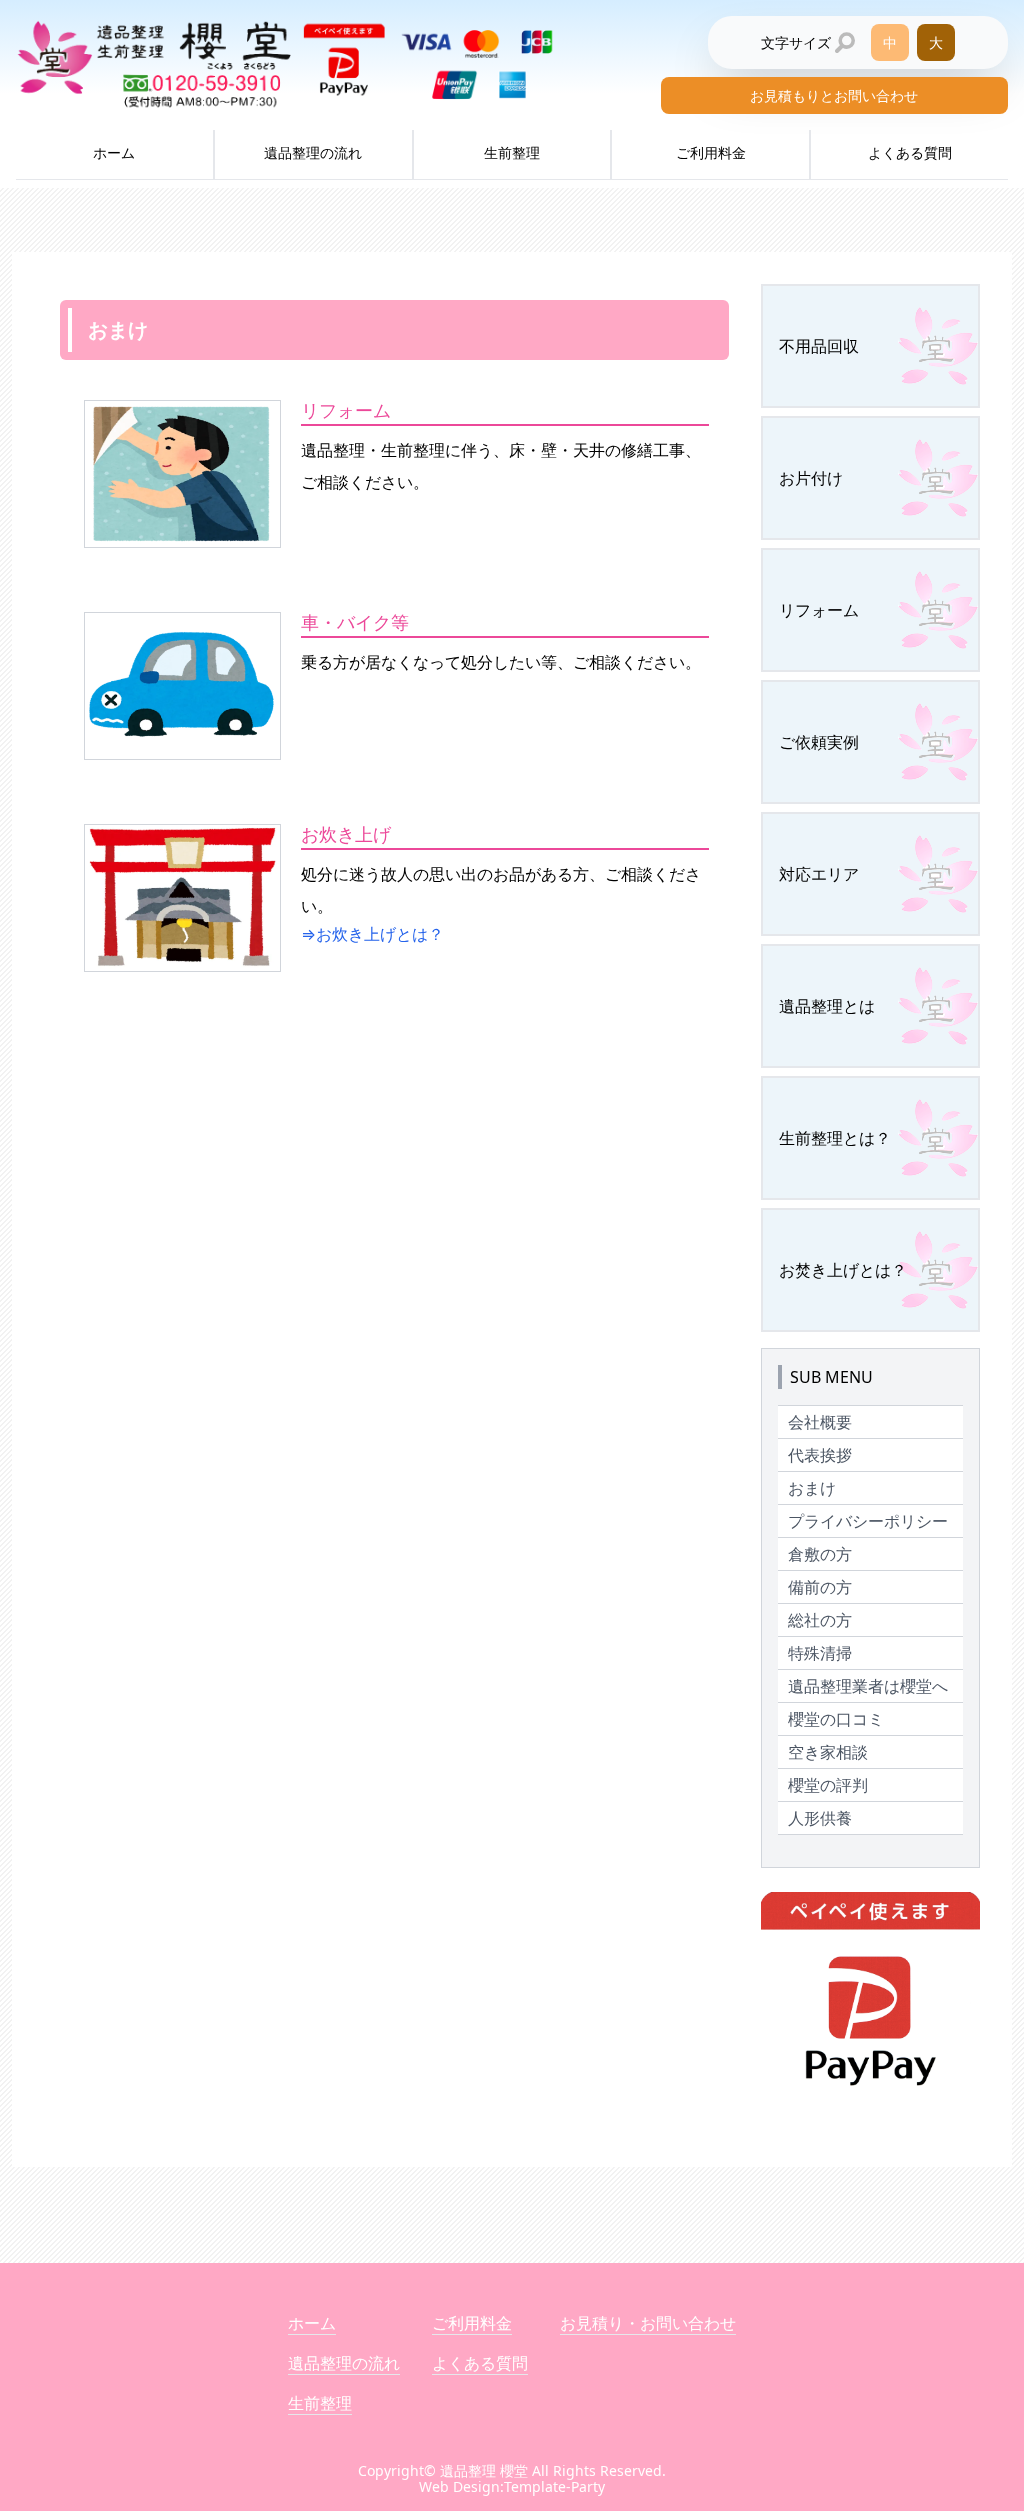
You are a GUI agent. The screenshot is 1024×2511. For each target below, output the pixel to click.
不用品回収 (819, 346)
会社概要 (820, 1422)
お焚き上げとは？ (843, 1270)
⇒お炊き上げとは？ (372, 934)
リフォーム (819, 610)
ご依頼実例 (819, 742)
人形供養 (820, 1818)
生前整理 (512, 152)
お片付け (811, 478)
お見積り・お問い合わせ (648, 2323)
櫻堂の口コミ (836, 1719)
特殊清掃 (820, 1653)
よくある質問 (910, 152)
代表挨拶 (820, 1455)
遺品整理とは (827, 1006)
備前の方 (820, 1587)
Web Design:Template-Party (512, 2486)
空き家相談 (828, 1752)
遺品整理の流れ (313, 152)
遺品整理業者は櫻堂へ (868, 1686)
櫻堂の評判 (828, 1785)
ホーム (114, 152)
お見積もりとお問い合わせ (834, 95)
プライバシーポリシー (868, 1521)
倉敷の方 (820, 1554)
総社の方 (820, 1620)
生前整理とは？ (835, 1138)
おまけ (812, 1488)
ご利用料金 (711, 152)
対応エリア (819, 874)
